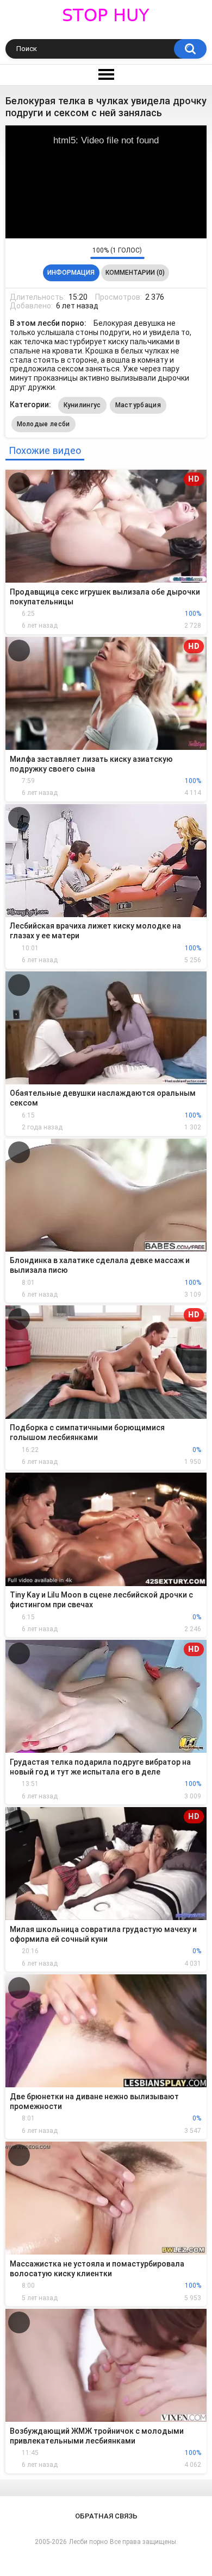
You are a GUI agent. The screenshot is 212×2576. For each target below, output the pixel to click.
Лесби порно (88, 2542)
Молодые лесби (43, 424)
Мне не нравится (79, 253)
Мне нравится (65, 253)
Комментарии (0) (135, 273)
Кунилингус (82, 405)
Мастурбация (138, 405)
